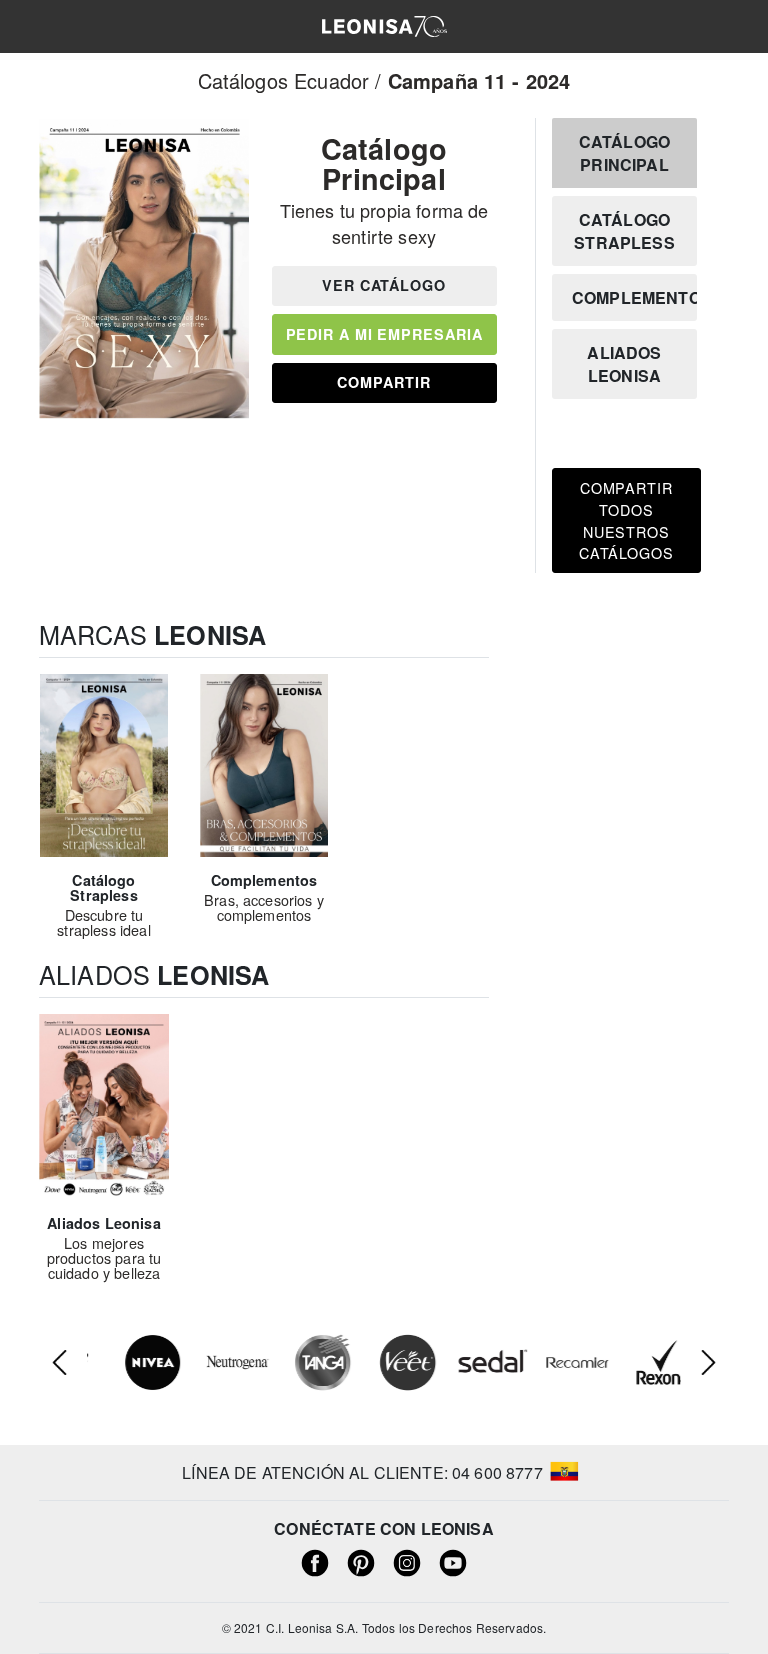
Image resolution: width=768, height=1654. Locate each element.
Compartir (383, 382)
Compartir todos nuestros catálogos (626, 520)
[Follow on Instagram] (407, 1561)
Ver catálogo (384, 285)
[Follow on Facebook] (315, 1561)
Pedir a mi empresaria (384, 334)
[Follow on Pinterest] (361, 1561)
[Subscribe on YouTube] (453, 1561)
